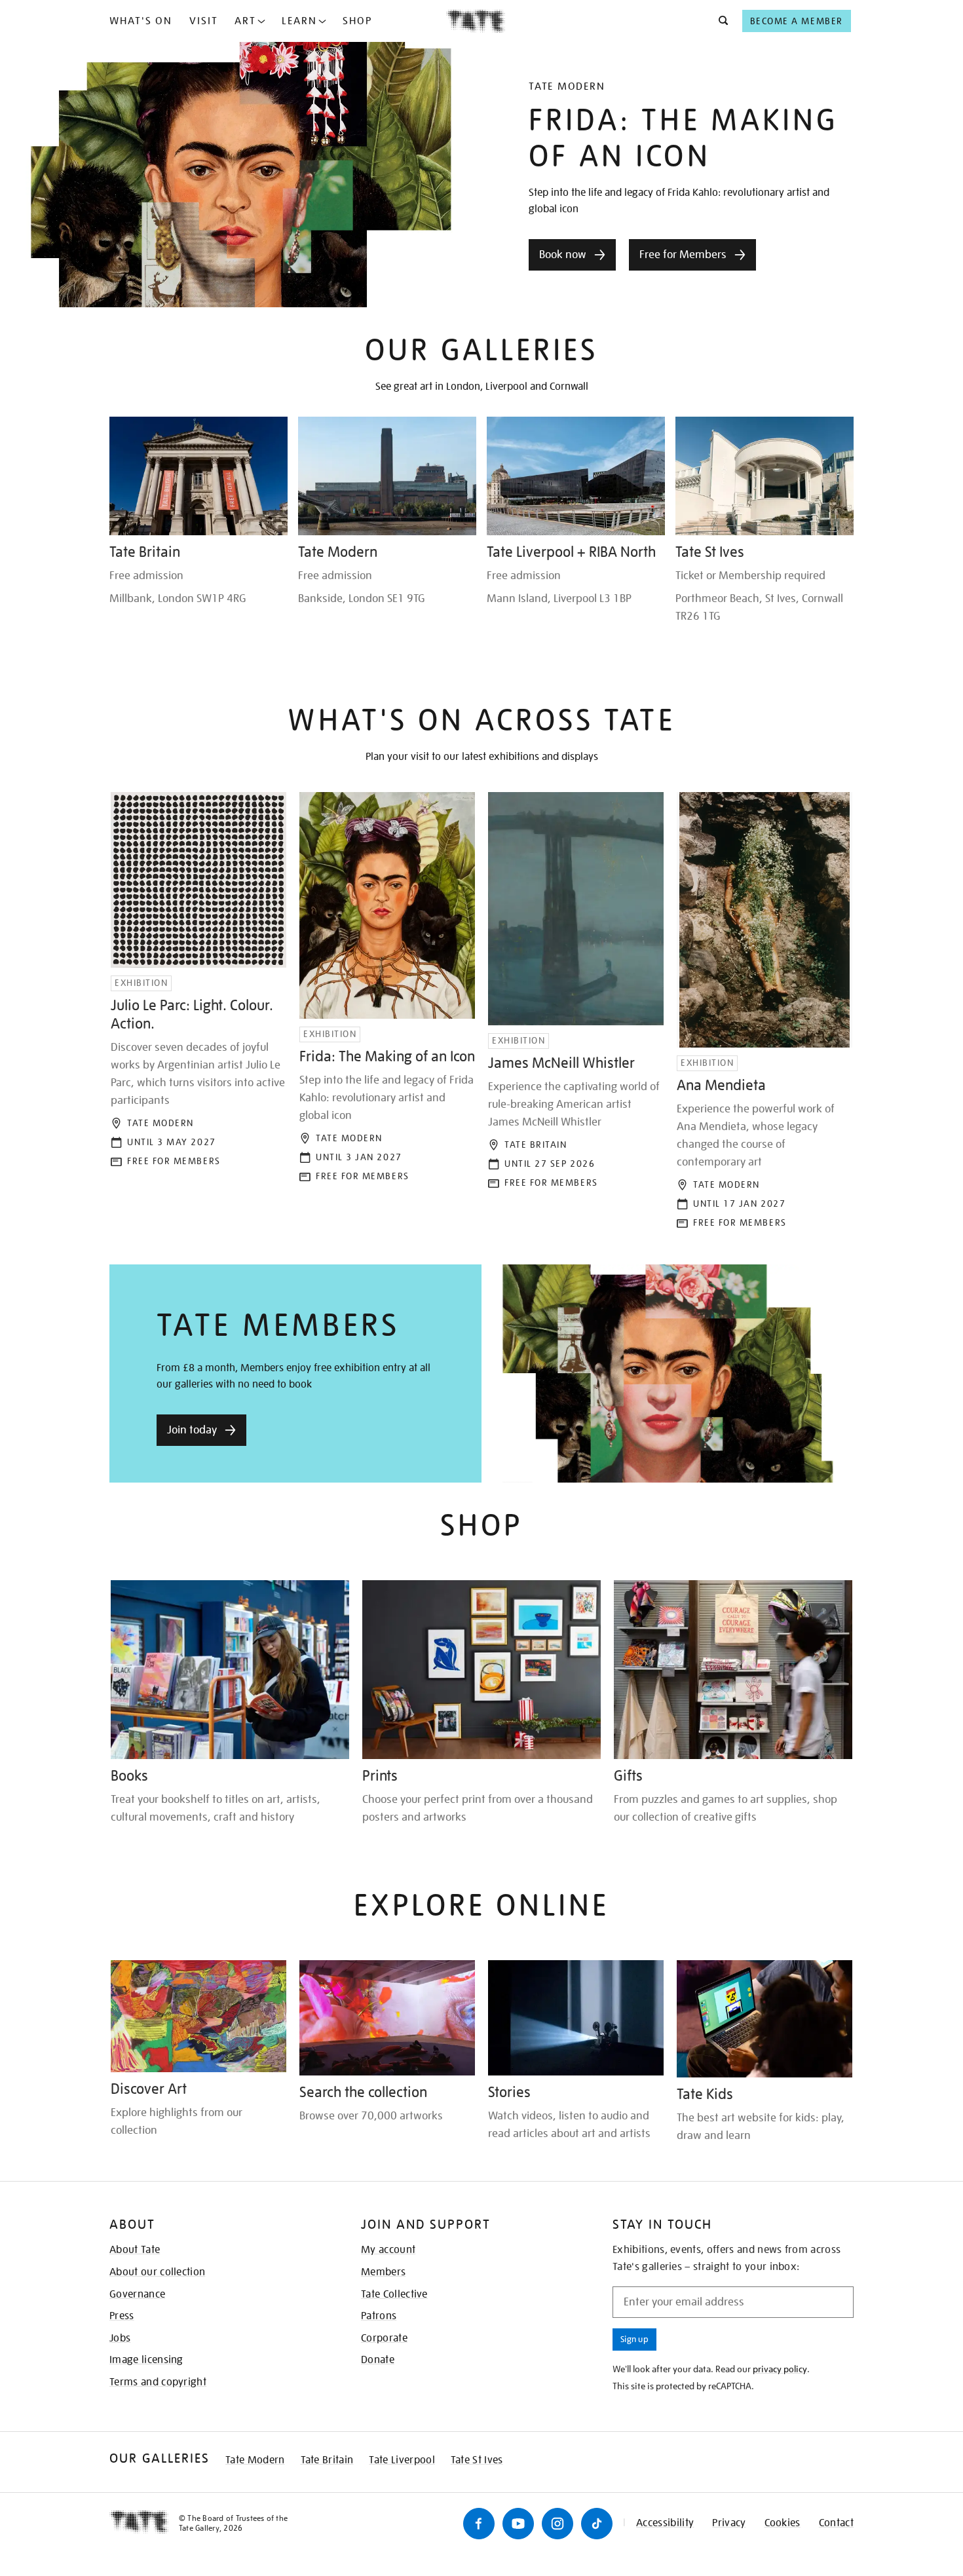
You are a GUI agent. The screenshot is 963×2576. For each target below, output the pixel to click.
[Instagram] (557, 2524)
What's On (141, 21)
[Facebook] (479, 2524)
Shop (357, 21)
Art (245, 21)
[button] (720, 21)
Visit (204, 21)
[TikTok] (597, 2524)
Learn (299, 21)
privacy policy (780, 2369)
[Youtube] (518, 2524)
